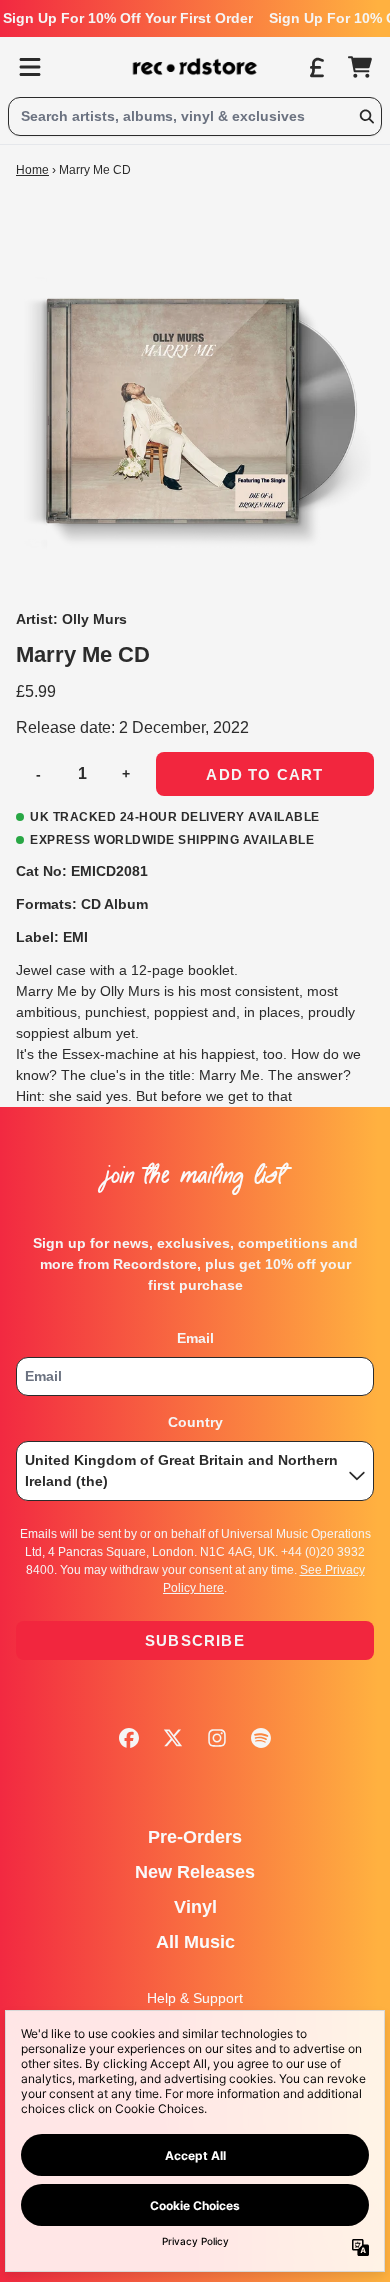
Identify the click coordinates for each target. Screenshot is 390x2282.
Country (195, 1422)
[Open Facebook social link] (129, 1738)
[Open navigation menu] (30, 67)
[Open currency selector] (316, 67)
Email (195, 1338)
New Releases (195, 1872)
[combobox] (195, 116)
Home (32, 170)
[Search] (366, 116)
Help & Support (195, 1998)
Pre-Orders (195, 1837)
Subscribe (195, 1640)
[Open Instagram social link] (217, 1738)
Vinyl (195, 1907)
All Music (195, 1942)
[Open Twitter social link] (173, 1738)
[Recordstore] (195, 67)
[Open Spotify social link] (261, 1738)
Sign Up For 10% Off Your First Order (128, 18)
